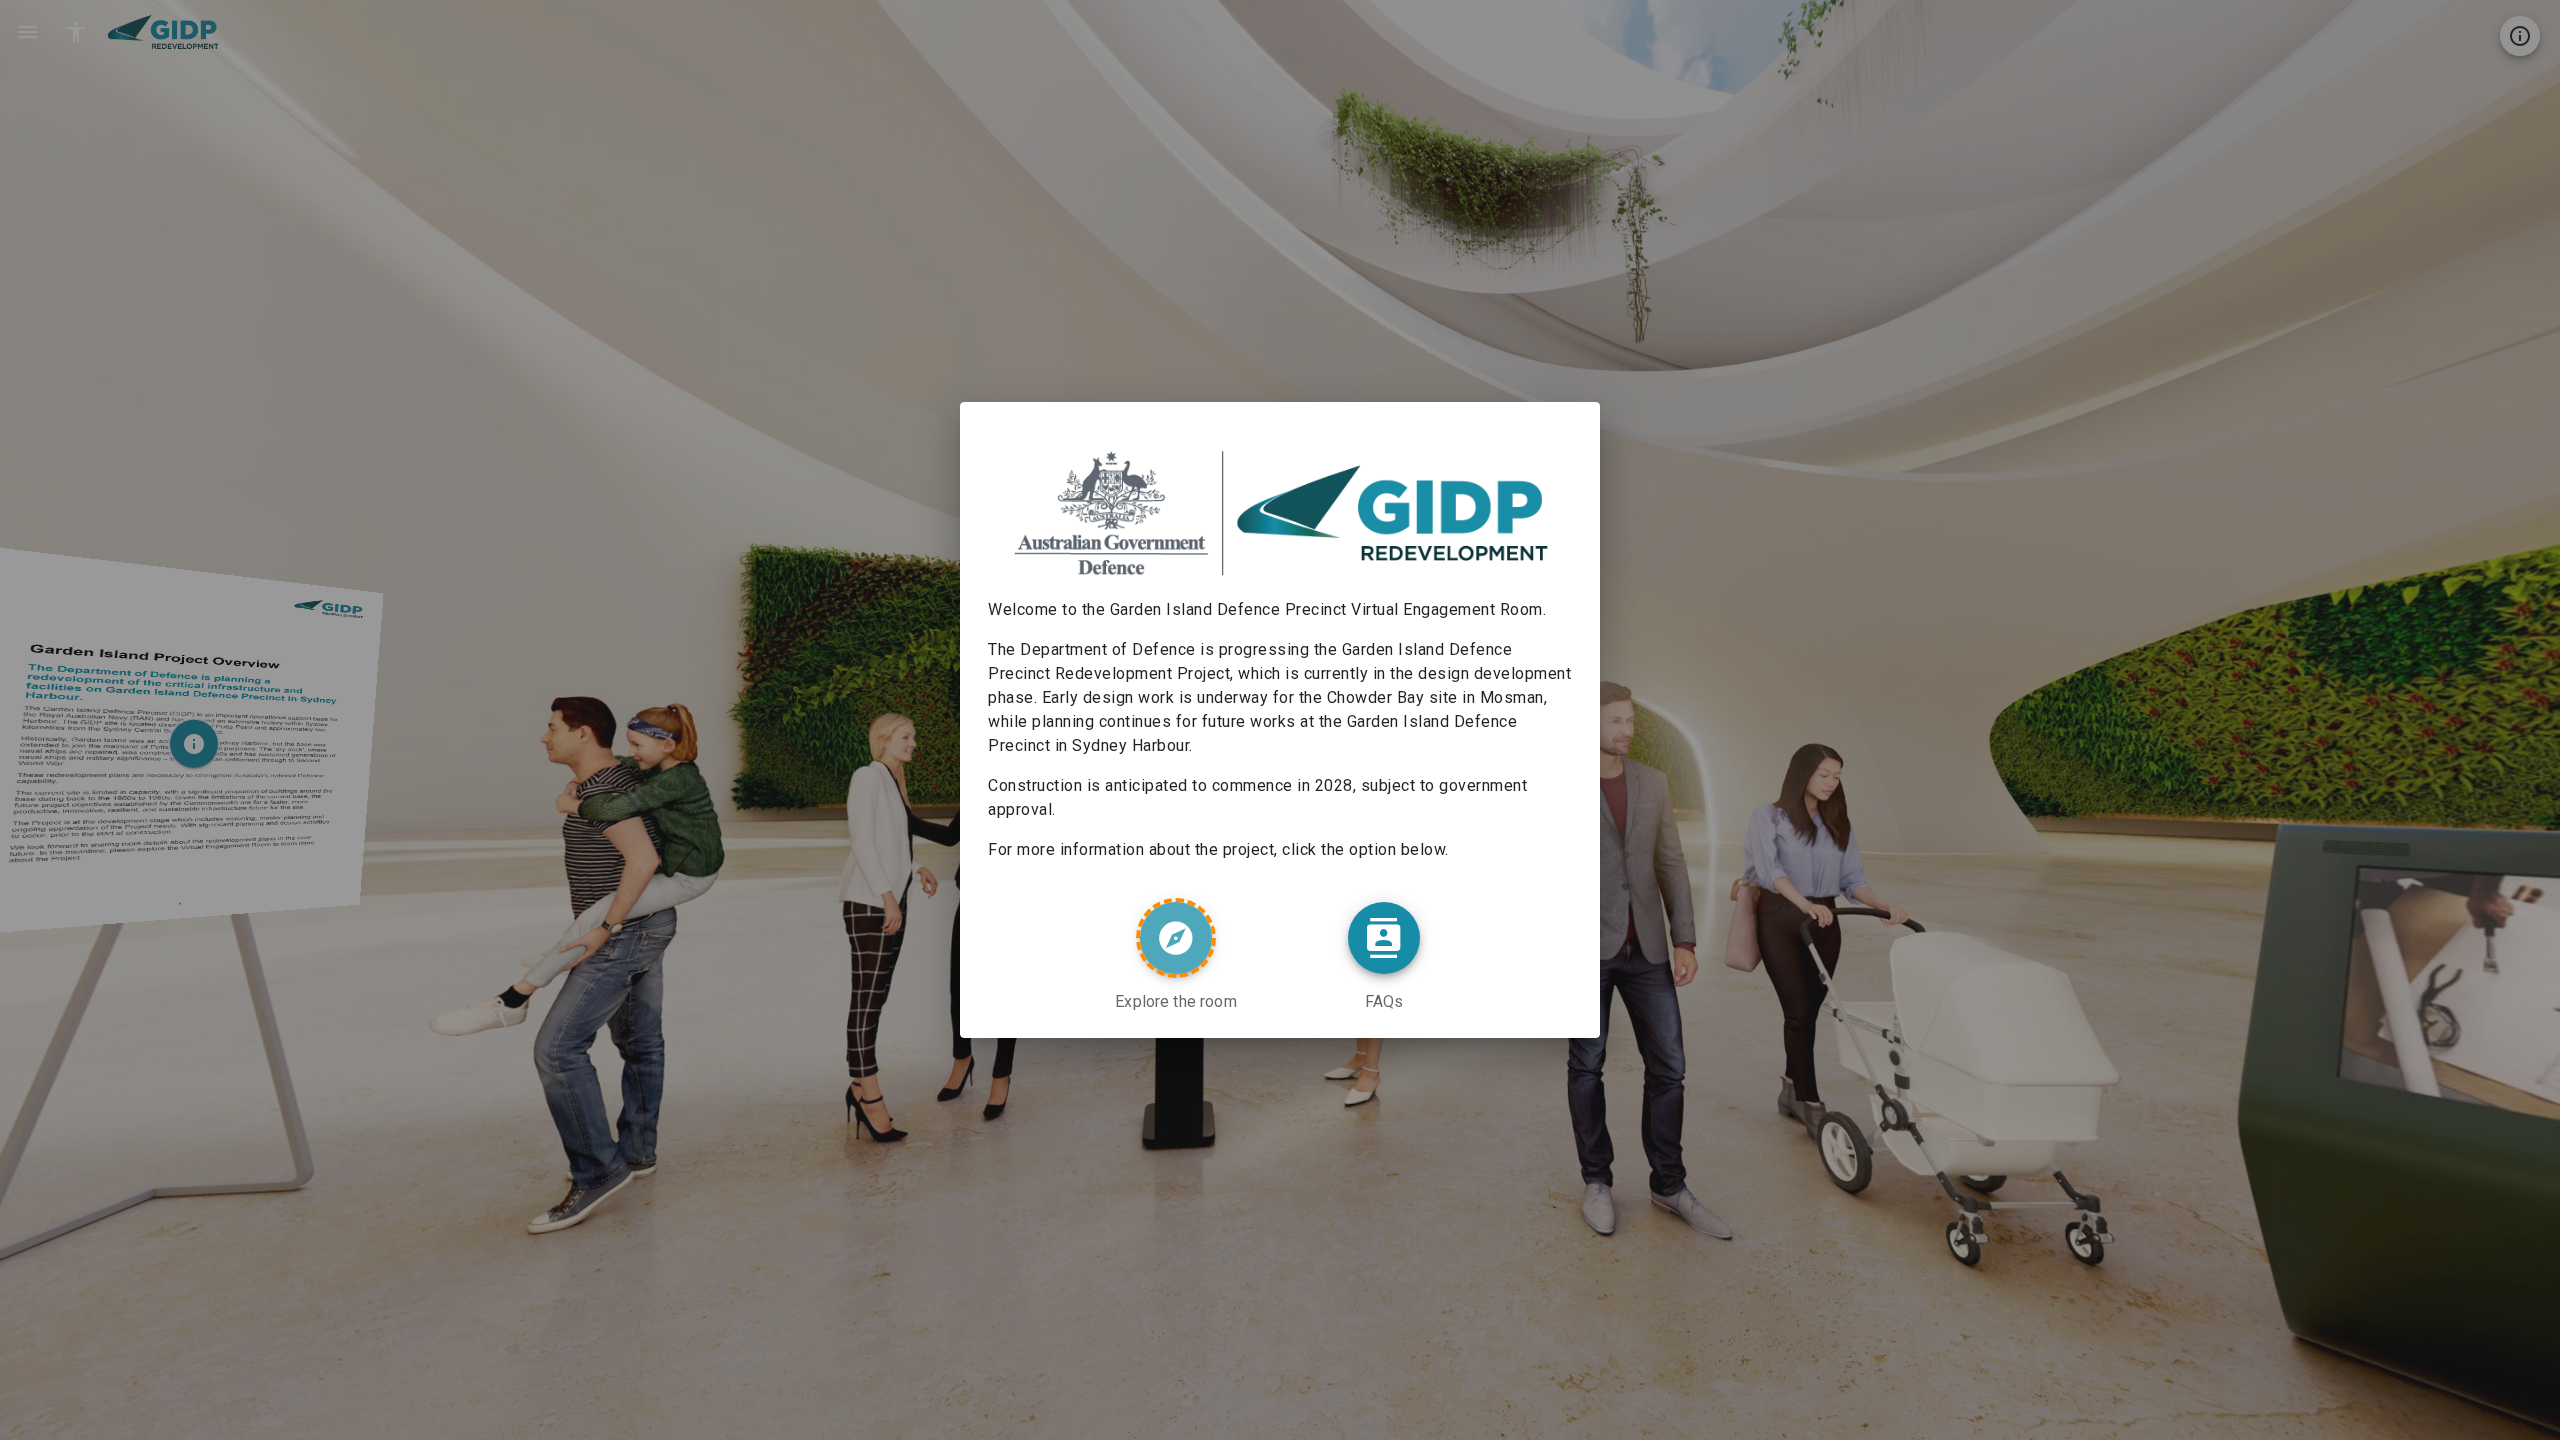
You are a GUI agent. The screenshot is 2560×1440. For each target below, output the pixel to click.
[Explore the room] (1176, 938)
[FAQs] (1384, 938)
